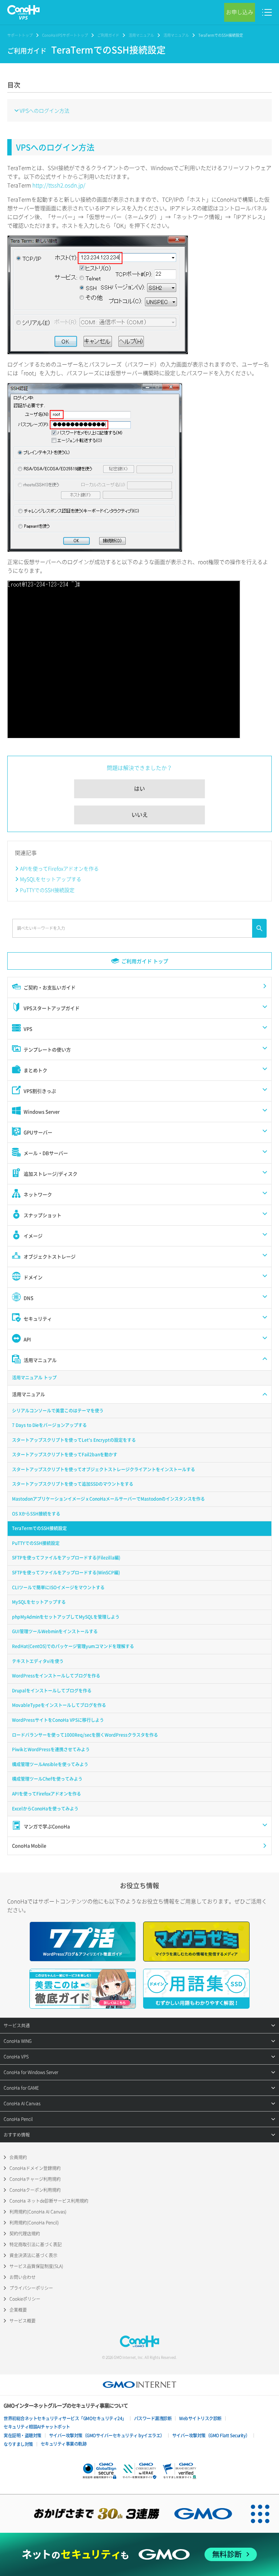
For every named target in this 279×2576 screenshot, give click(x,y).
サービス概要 (23, 2321)
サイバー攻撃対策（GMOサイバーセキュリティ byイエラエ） (107, 2435)
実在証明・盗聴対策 (23, 2435)
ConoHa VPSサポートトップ (65, 35)
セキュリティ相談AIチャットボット (37, 2427)
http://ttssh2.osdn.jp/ (59, 185)
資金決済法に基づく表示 (33, 2255)
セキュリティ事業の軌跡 (64, 2444)
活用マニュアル (141, 35)
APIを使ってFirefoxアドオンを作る (59, 868)
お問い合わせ (23, 2277)
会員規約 (18, 2157)
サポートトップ (20, 35)
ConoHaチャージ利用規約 (35, 2179)
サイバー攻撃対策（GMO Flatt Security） (211, 2435)
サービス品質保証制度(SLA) (36, 2266)
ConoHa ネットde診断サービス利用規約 (49, 2201)
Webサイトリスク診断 (200, 2418)
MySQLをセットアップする (51, 879)
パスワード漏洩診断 (153, 2418)
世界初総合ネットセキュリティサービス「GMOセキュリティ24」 (65, 2418)
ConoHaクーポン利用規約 (35, 2190)
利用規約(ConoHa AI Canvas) (38, 2212)
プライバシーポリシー (31, 2288)
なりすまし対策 (18, 2444)
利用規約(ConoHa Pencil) (34, 2223)
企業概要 (18, 2310)
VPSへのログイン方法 (45, 110)
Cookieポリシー (25, 2299)
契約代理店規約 (25, 2234)
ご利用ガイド (108, 35)
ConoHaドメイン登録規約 (35, 2168)
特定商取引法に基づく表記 (36, 2244)
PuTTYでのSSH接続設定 (47, 890)
